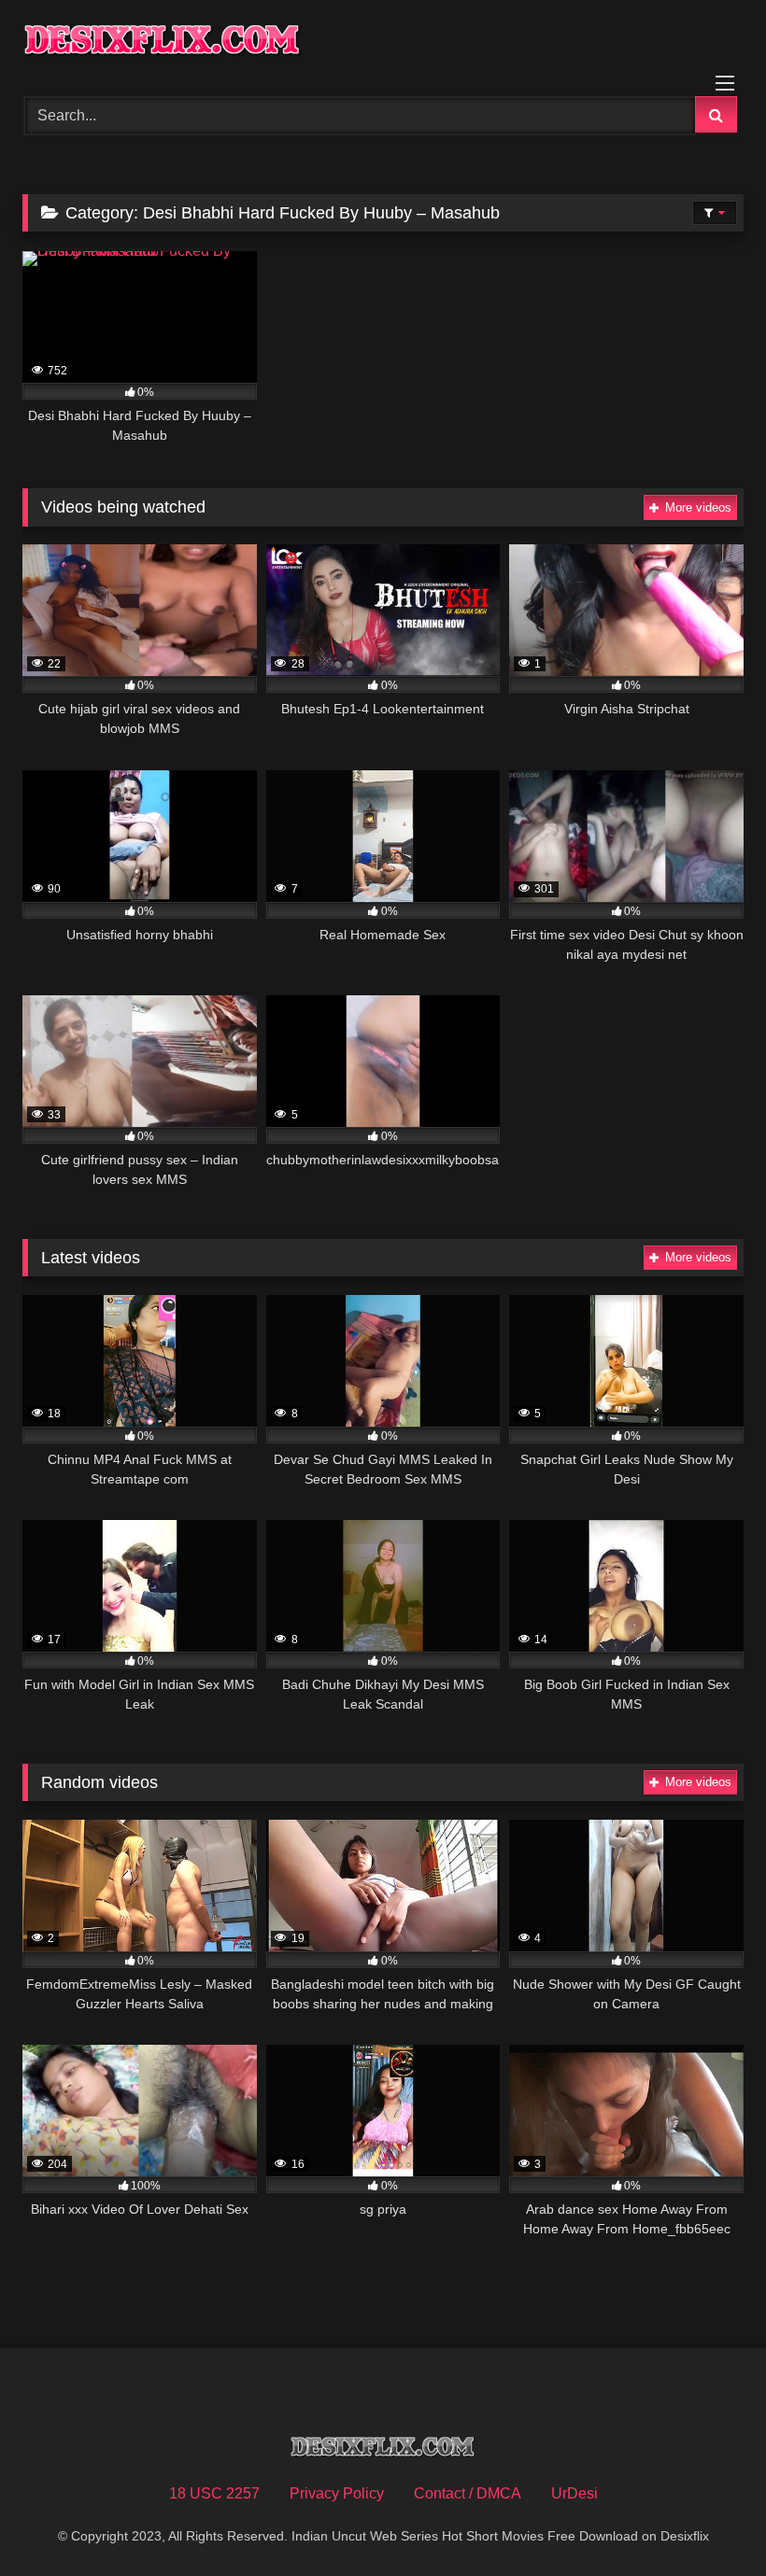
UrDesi (574, 2493)
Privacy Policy (337, 2493)
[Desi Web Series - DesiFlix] (383, 42)
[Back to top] (708, 2520)
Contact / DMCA (468, 2493)
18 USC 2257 (214, 2493)
